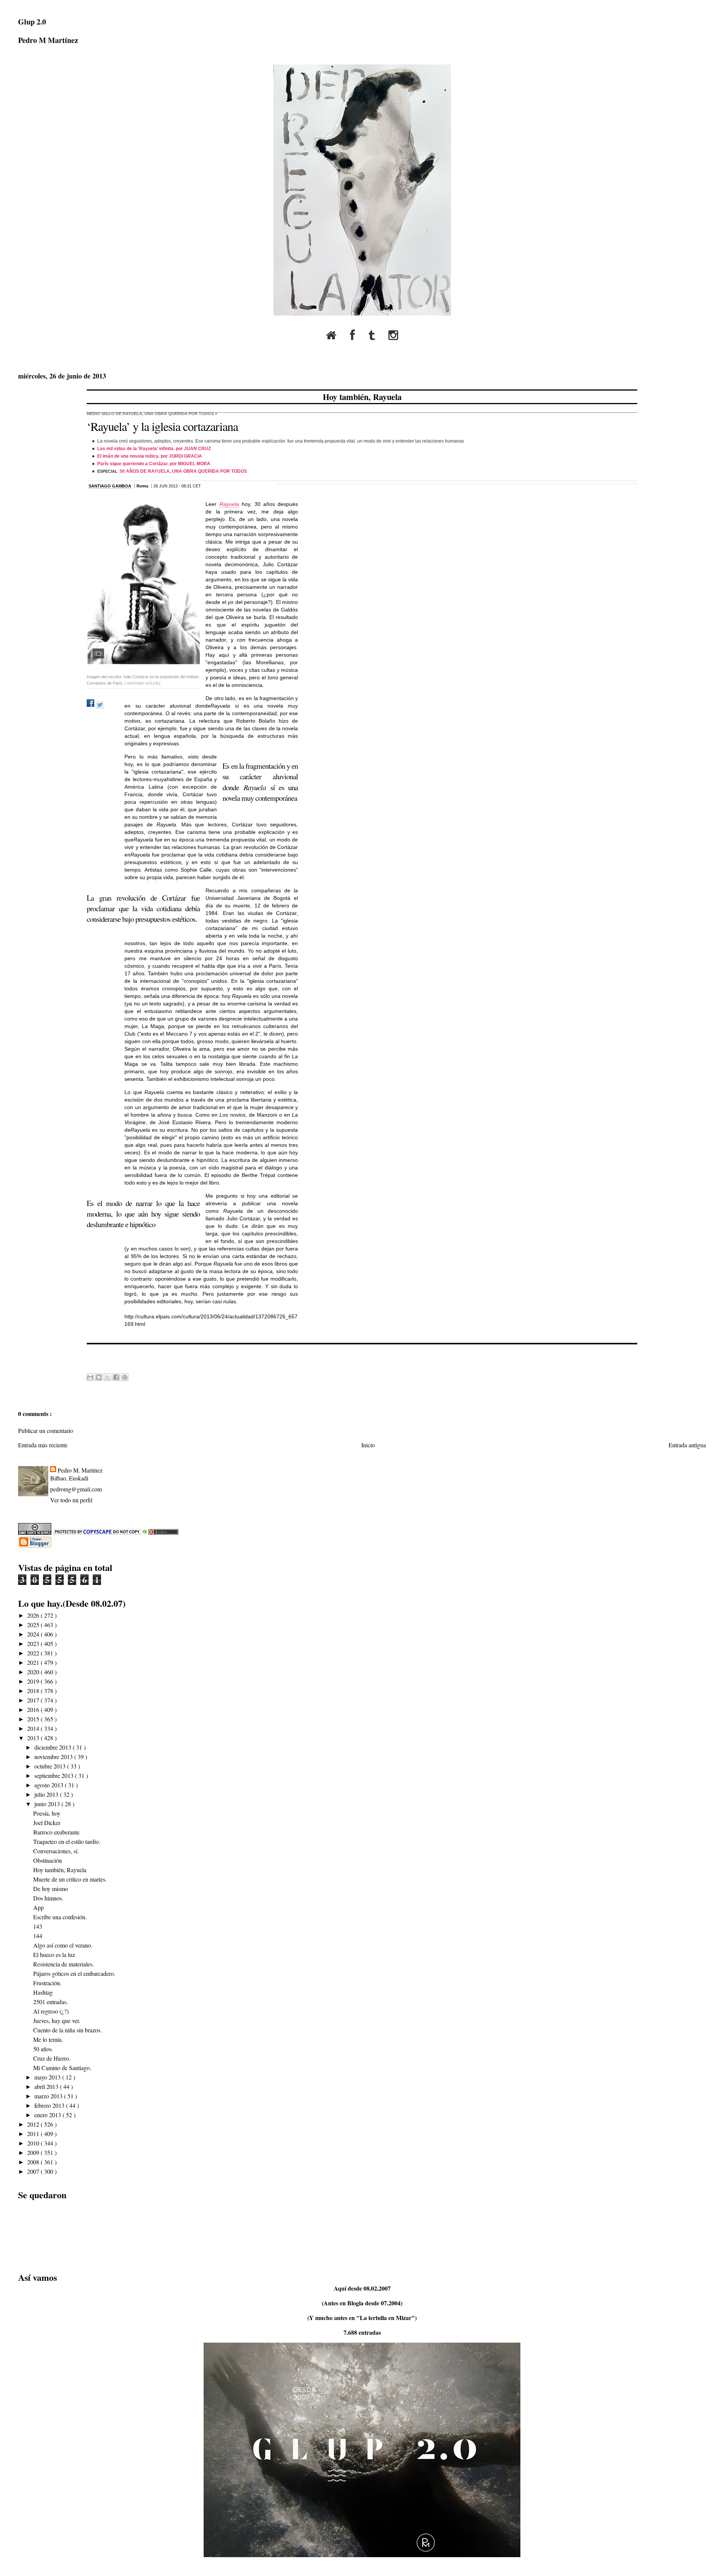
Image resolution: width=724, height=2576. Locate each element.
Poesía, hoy (47, 1813)
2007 (34, 2171)
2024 (34, 1634)
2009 (34, 2152)
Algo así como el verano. (63, 1945)
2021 (34, 1662)
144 (38, 1936)
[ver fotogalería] (143, 583)
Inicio (368, 1445)
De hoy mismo (51, 1889)
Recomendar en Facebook (90, 703)
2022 (34, 1653)
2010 (34, 2143)
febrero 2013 (50, 2105)
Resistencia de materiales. (64, 1964)
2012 (34, 2124)
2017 (34, 1700)
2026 (34, 1615)
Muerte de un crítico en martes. (70, 1879)
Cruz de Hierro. (52, 2058)
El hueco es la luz (54, 1955)
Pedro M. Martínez (80, 1470)
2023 (34, 1644)
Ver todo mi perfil (71, 1500)
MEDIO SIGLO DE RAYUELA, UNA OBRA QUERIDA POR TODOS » (152, 414)
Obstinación (48, 1860)
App (38, 1907)
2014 (34, 1728)
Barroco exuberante (56, 1832)
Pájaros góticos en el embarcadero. (74, 1973)
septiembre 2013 (55, 1775)
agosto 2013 (50, 1785)
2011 (34, 2134)
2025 (34, 1625)
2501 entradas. (51, 2002)
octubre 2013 (51, 1766)
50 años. (43, 2049)
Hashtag (43, 1992)
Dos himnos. (48, 1898)
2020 (34, 1672)
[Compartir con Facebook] (116, 1377)
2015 (34, 1719)
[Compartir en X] (107, 1377)
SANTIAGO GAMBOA (110, 486)
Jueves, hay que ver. (57, 2020)
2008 (34, 2162)
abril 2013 (47, 2086)
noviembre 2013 (54, 1757)
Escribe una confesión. (60, 1917)
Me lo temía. (48, 2039)
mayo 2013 (48, 2077)
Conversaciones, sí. (56, 1851)
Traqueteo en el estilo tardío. (67, 1841)
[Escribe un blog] (99, 1377)
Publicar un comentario (46, 1431)
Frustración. (47, 1983)
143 (38, 1926)
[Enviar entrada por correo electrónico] (88, 1360)
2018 (34, 1691)
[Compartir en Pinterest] (125, 1377)
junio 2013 (48, 1804)
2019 (34, 1681)
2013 (34, 1738)
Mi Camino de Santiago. (62, 2068)
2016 (34, 1709)
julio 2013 (47, 1794)
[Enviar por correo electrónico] (90, 1377)
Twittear (100, 705)
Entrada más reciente (43, 1445)
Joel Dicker (47, 1823)
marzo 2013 (49, 2096)
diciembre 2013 (54, 1747)
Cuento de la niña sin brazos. (67, 2030)
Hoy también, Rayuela (362, 397)
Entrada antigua (687, 1445)
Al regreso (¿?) (51, 2011)
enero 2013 (48, 2115)
